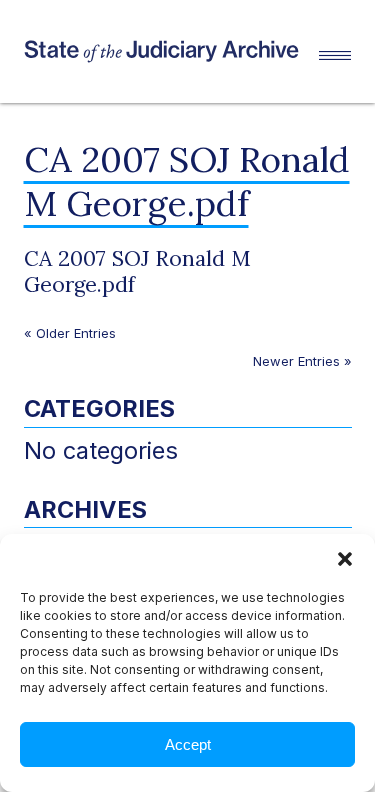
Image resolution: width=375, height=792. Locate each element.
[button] (345, 559)
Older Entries (76, 333)
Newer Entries (296, 361)
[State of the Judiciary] (172, 51)
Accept (188, 744)
